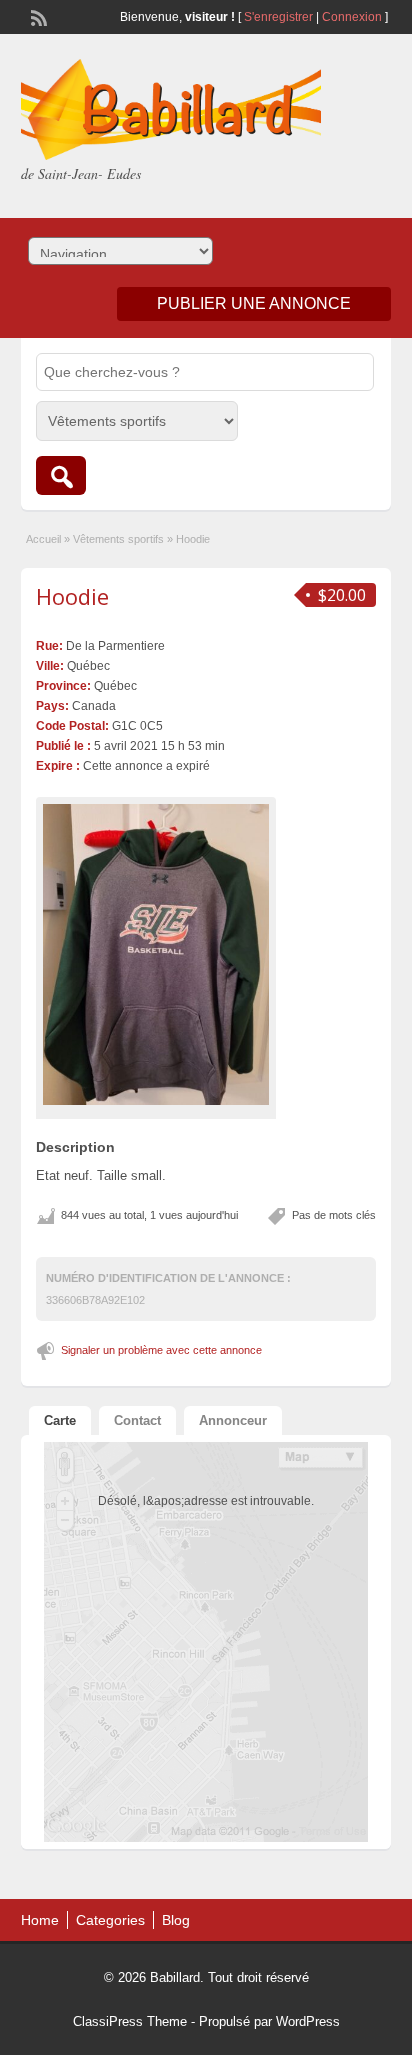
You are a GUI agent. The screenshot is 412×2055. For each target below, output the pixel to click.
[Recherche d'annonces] (61, 475)
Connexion (353, 17)
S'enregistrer (278, 17)
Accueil (43, 539)
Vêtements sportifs (118, 539)
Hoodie (72, 596)
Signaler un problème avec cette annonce (161, 1350)
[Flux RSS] (37, 16)
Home (40, 1920)
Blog (176, 1920)
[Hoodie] (156, 954)
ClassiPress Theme (130, 2021)
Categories (110, 1920)
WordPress (308, 2021)
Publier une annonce (254, 303)
